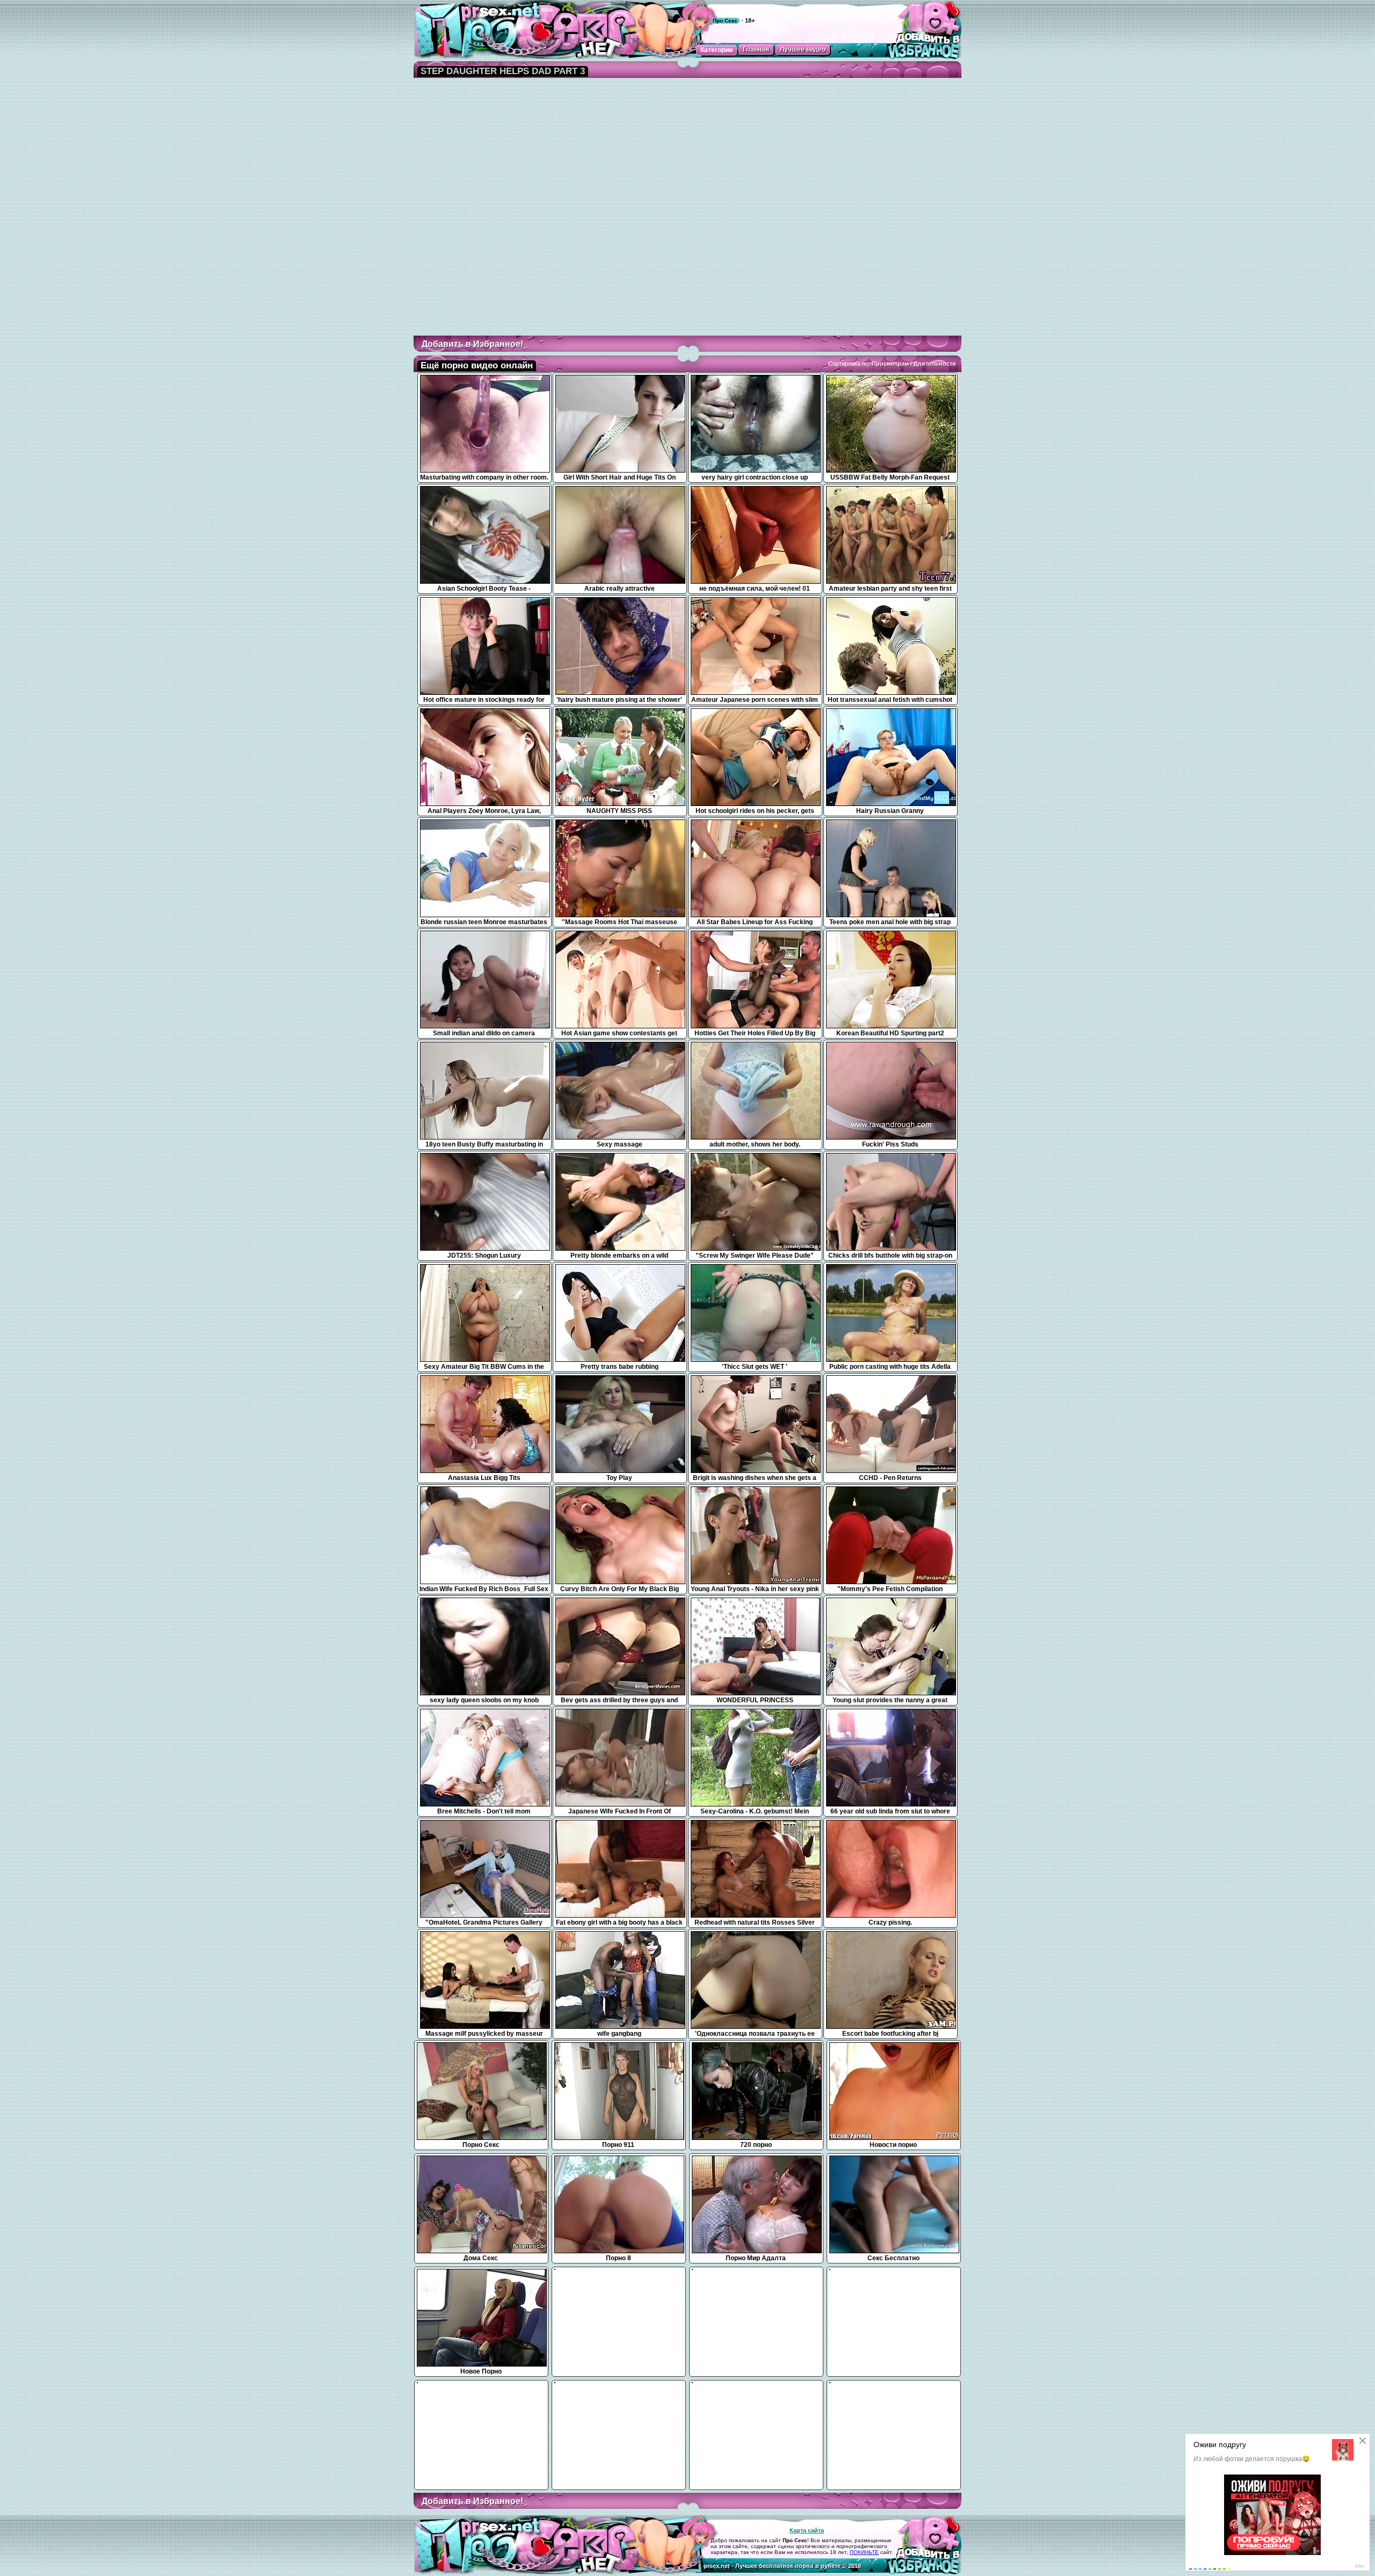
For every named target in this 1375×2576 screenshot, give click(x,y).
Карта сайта (807, 2530)
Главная (756, 49)
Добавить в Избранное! (472, 344)
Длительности (935, 364)
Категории (717, 50)
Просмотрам (890, 364)
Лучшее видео (803, 49)
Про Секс (725, 21)
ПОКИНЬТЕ (864, 2552)
